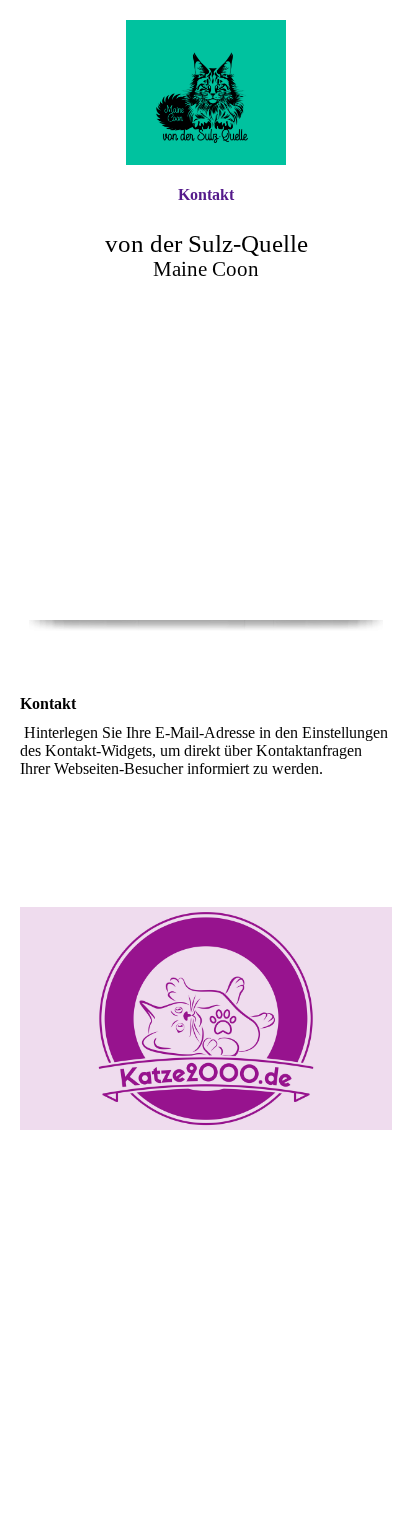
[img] (206, 92)
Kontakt (206, 194)
